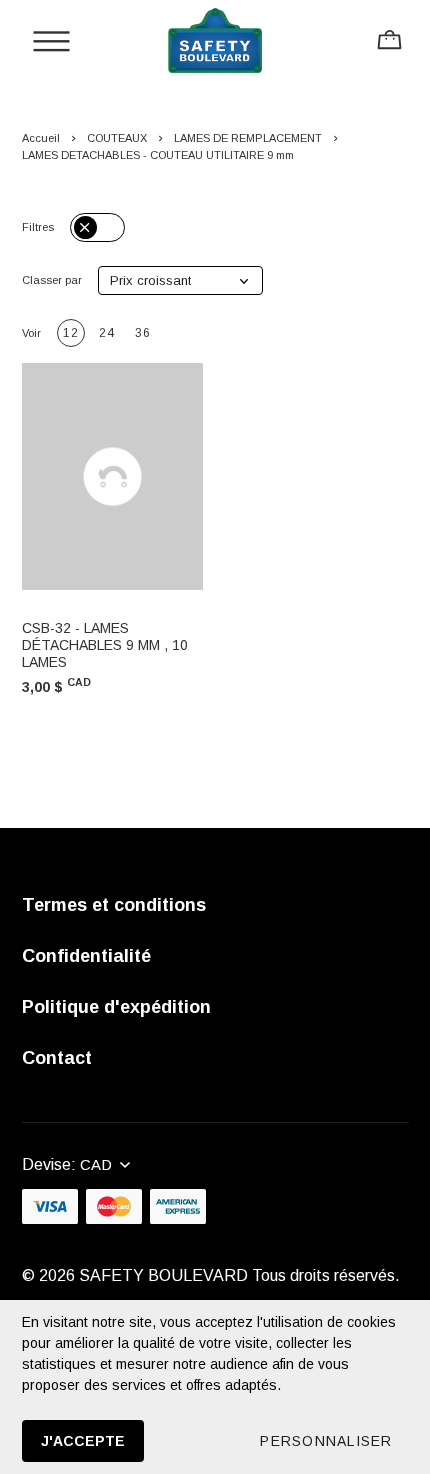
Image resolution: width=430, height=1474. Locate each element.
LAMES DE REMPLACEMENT (248, 138)
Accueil (41, 138)
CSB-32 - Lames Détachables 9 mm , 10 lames (105, 645)
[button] (180, 280)
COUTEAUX (117, 138)
